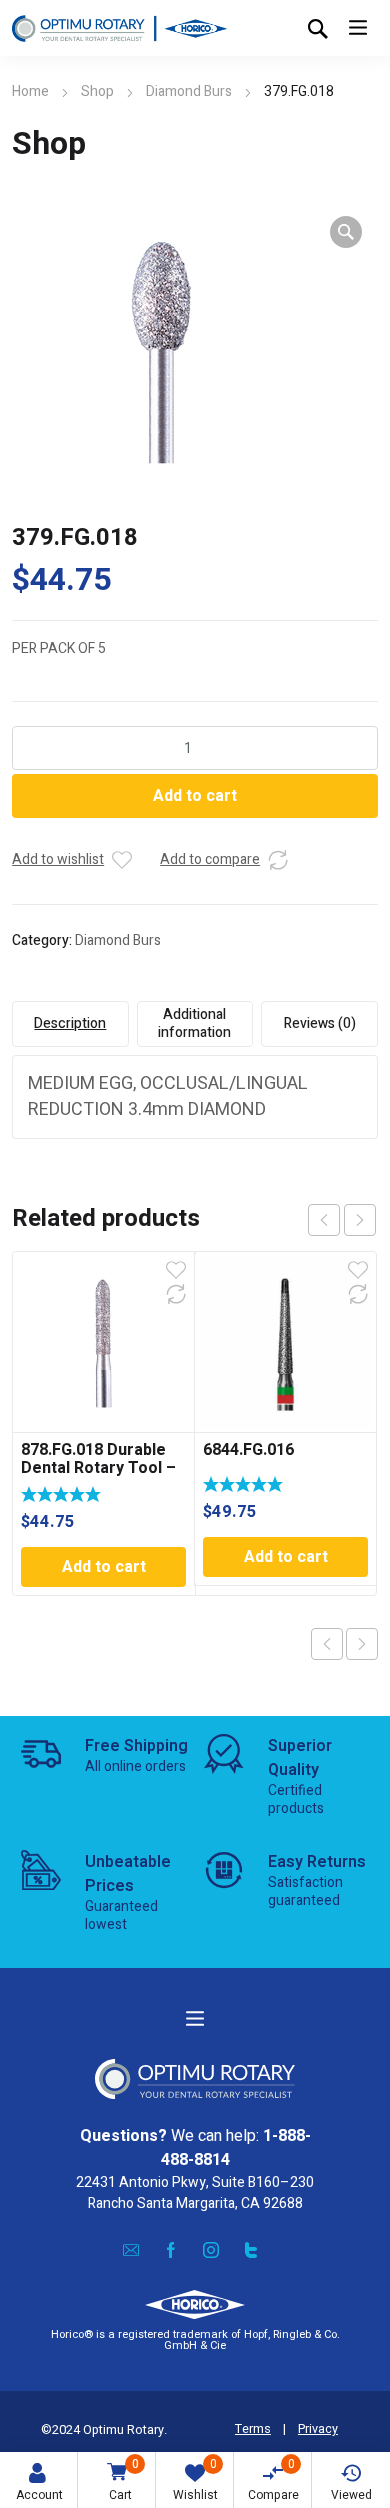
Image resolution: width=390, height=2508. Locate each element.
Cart (124, 2479)
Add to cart (195, 796)
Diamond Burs (189, 91)
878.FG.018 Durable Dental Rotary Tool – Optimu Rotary (98, 1468)
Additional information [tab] (194, 1023)
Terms (253, 2429)
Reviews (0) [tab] (320, 1023)
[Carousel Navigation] (342, 1220)
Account (39, 2495)
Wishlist (195, 2479)
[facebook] (171, 2250)
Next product (362, 1644)
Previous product (327, 1644)
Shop (97, 91)
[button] (346, 232)
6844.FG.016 (248, 1450)
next (360, 1220)
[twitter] (251, 2250)
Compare (273, 2479)
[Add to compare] (278, 860)
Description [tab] (70, 1023)
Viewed (351, 2495)
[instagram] (211, 2250)
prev (324, 1220)
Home (30, 91)
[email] (131, 2250)
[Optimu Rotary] (119, 28)
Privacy (318, 2429)
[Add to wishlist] (122, 860)
